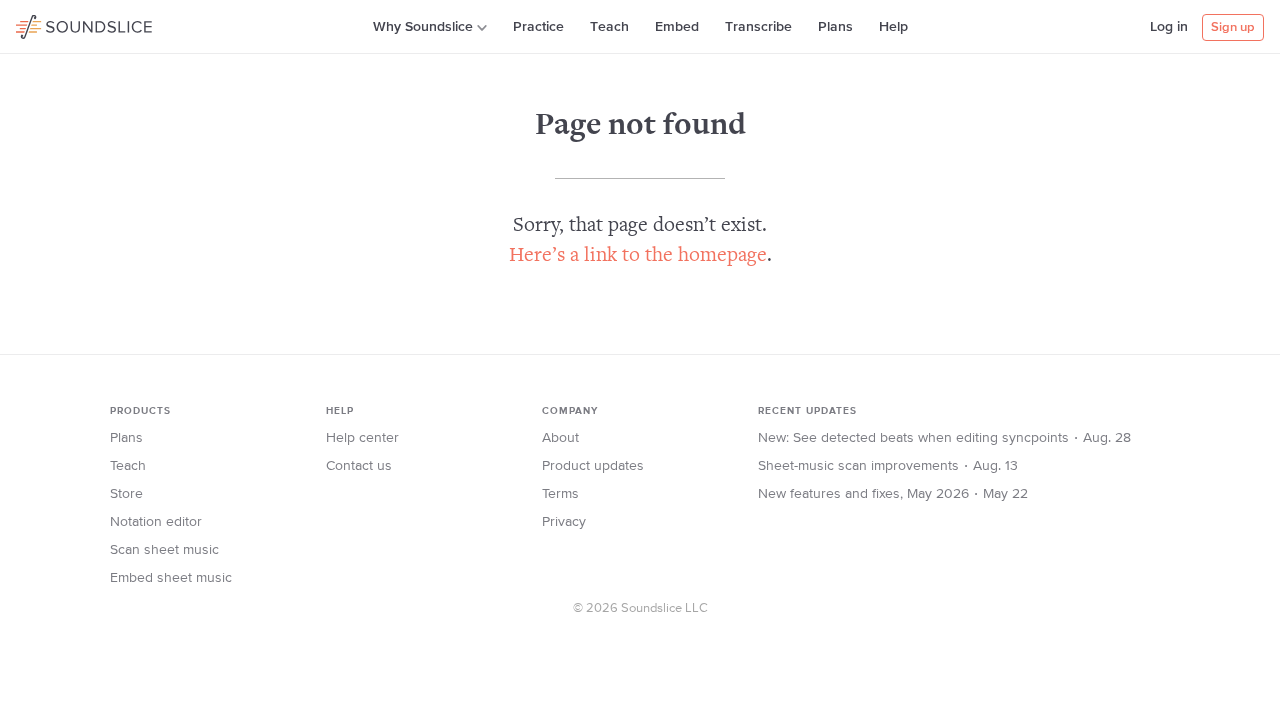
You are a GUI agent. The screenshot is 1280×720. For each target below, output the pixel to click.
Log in (1169, 27)
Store (126, 494)
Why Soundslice (423, 27)
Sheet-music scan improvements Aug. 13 (888, 466)
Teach (609, 27)
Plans (835, 27)
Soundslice (54, 24)
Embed (677, 27)
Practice (538, 27)
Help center (362, 438)
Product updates (593, 466)
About (560, 438)
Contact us (359, 466)
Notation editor (156, 522)
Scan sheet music (164, 550)
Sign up (1233, 27)
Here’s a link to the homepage (638, 256)
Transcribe (758, 27)
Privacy (564, 522)
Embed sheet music (171, 578)
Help (893, 27)
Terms (560, 494)
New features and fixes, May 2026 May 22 (893, 494)
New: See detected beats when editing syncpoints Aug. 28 (944, 438)
